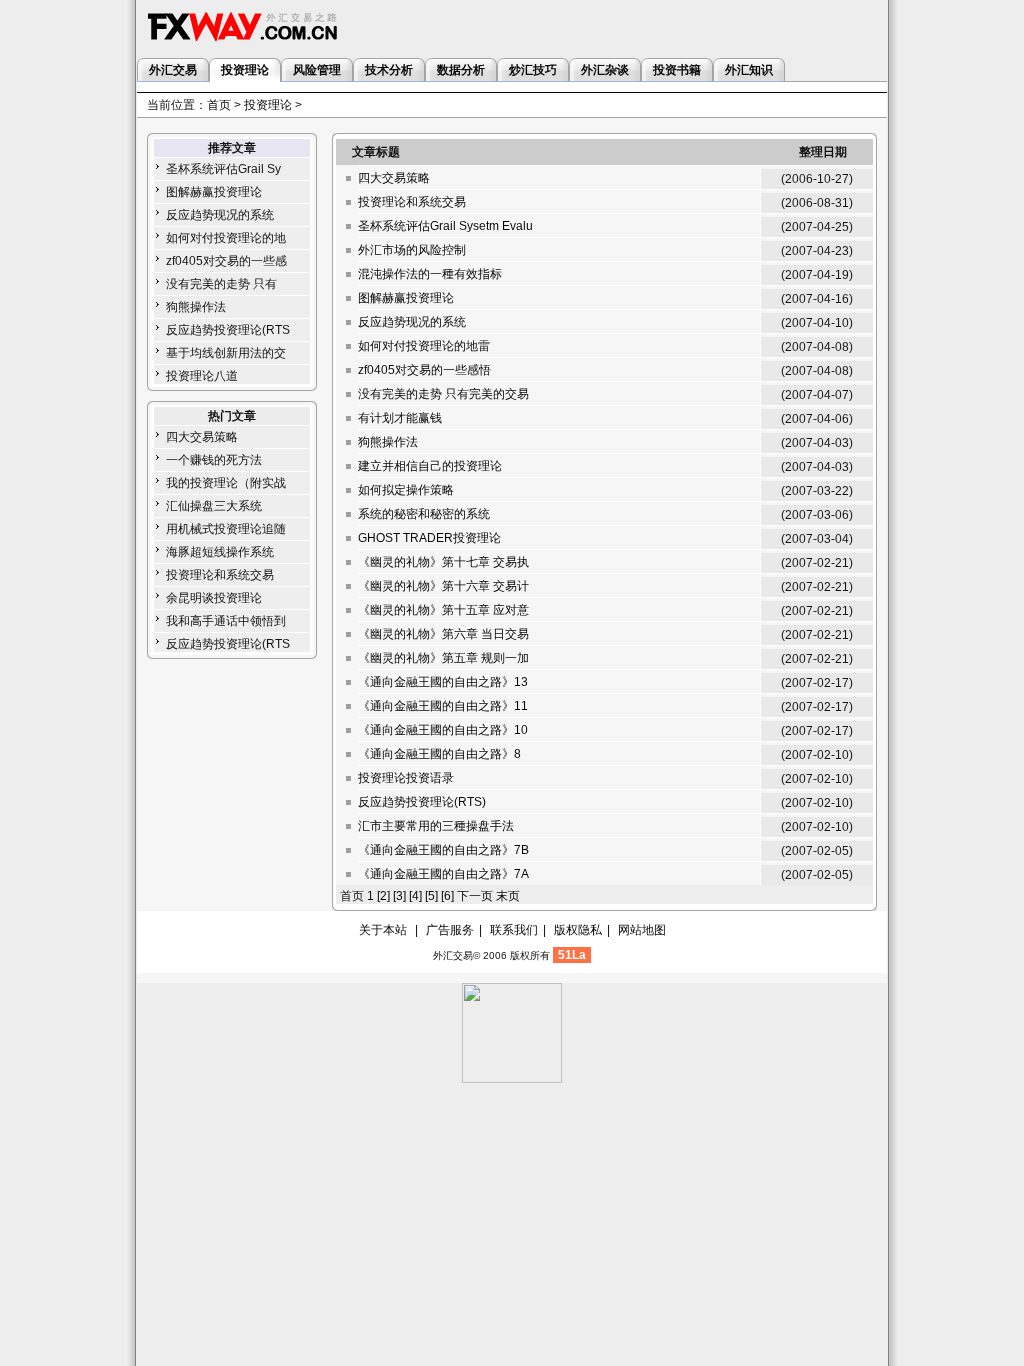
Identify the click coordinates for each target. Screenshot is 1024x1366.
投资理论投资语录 (406, 778)
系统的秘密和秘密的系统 (424, 514)
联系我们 (514, 930)
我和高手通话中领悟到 (226, 621)
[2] (383, 896)
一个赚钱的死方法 (214, 460)
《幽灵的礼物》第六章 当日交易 (443, 634)
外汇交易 (453, 955)
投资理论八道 (202, 376)
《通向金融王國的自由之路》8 (439, 754)
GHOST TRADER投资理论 (429, 538)
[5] (431, 896)
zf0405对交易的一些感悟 (424, 370)
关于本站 (383, 930)
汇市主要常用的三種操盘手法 (436, 826)
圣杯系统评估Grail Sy (223, 169)
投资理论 (268, 105)
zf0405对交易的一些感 (226, 261)
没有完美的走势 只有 (221, 284)
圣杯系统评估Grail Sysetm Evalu (445, 226)
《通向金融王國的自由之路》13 (443, 682)
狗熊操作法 (196, 307)
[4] (415, 896)
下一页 (475, 896)
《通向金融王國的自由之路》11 (443, 706)
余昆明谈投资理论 (214, 598)
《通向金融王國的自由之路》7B (443, 850)
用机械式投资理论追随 (226, 529)
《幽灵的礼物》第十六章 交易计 (443, 586)
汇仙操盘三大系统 (214, 506)
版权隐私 (578, 930)
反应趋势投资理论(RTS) (422, 802)
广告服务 (450, 930)
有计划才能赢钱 (400, 418)
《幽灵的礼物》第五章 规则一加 (443, 658)
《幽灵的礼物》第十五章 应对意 (443, 610)
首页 (219, 105)
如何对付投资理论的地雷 (424, 346)
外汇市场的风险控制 (412, 250)
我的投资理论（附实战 (226, 483)
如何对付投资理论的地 (226, 238)
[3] (399, 896)
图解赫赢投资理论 (214, 192)
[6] (447, 896)
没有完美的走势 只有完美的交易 (443, 394)
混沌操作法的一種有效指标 (430, 274)
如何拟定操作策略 (406, 490)
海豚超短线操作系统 (220, 552)
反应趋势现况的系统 (220, 215)
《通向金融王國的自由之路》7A (443, 874)
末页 (508, 896)
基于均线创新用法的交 (226, 353)
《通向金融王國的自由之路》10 (443, 730)
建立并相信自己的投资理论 (430, 466)
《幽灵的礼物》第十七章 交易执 (443, 562)
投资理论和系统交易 (220, 575)
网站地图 (642, 930)
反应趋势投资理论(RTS (228, 330)
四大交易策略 (202, 437)
